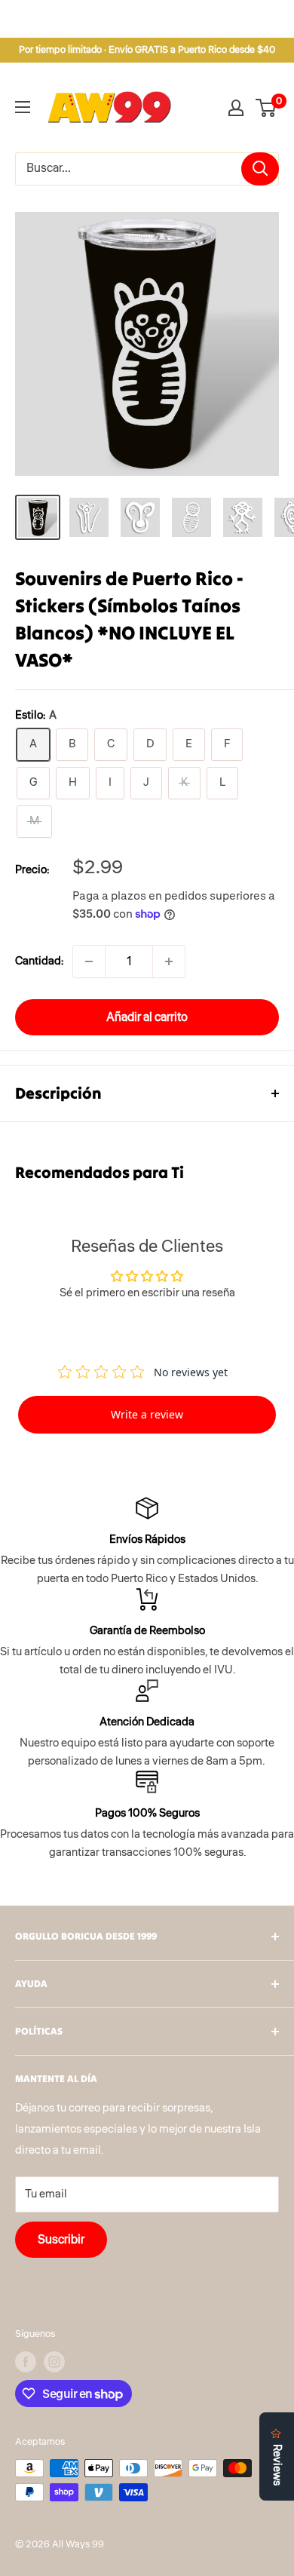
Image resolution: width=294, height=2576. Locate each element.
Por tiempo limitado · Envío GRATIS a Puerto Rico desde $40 (147, 50)
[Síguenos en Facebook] (26, 2362)
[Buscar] (260, 169)
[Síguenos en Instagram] (54, 2362)
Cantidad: (39, 961)
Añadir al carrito (147, 1017)
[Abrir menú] (23, 107)
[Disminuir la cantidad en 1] (89, 961)
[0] (266, 108)
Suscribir (61, 2240)
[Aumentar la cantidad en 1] (169, 961)
